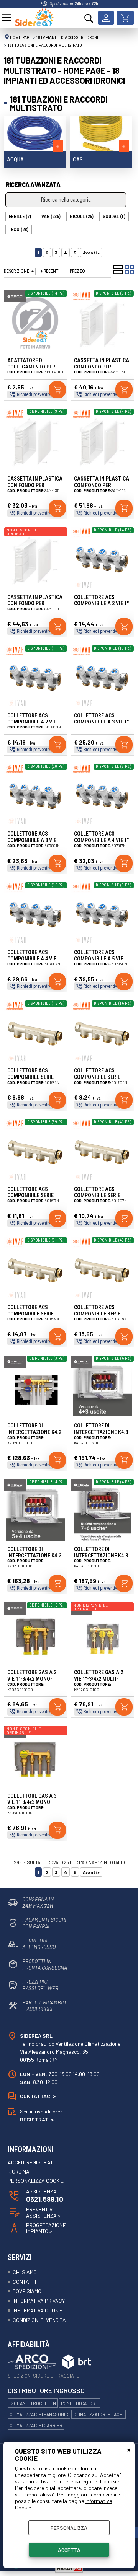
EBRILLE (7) (20, 217)
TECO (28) (19, 230)
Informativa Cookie (38, 2310)
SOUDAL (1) (114, 217)
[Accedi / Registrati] (106, 18)
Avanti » (91, 253)
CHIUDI (129, 2449)
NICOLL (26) (82, 217)
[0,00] (125, 18)
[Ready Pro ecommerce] (69, 2569)
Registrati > (37, 2119)
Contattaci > (38, 2096)
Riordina (19, 2172)
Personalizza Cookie (36, 2181)
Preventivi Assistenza (43, 2213)
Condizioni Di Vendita (39, 2320)
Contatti (24, 2282)
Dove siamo (27, 2291)
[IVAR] (82, 299)
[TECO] (15, 301)
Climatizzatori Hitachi (99, 2414)
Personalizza (69, 2528)
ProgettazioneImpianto (46, 2228)
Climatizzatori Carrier (36, 2425)
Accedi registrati (31, 2162)
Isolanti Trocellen (33, 2403)
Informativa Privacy (39, 2301)
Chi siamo (25, 2272)
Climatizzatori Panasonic (39, 2414)
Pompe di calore (80, 2403)
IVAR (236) (50, 217)
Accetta (69, 2550)
